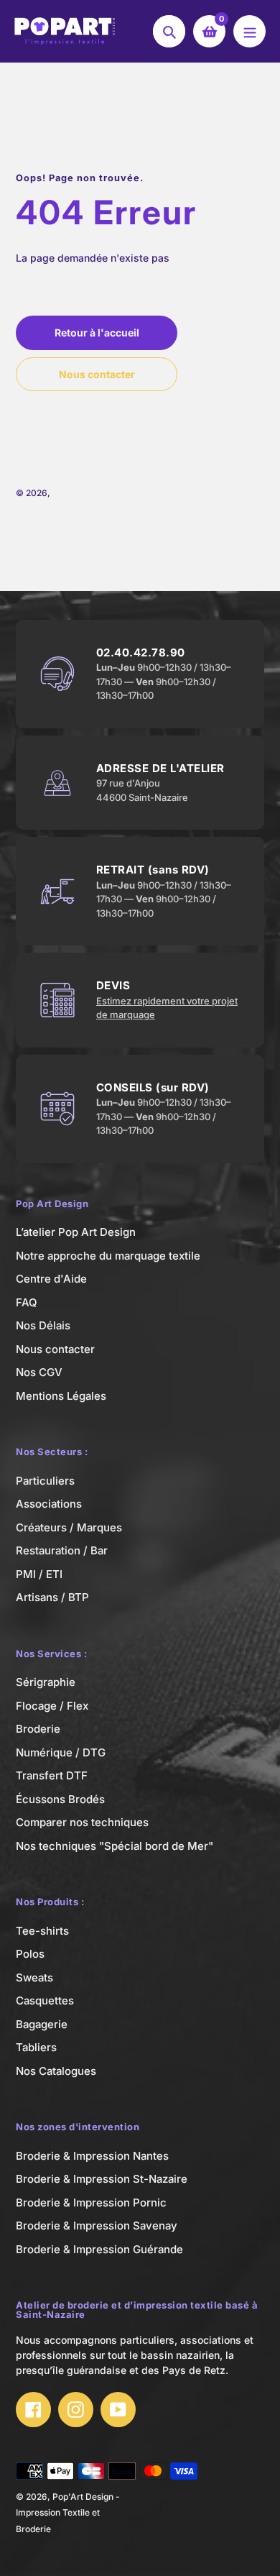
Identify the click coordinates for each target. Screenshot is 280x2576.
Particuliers (45, 1481)
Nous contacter (55, 1349)
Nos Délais (43, 1325)
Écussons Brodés (60, 1799)
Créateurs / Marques (69, 1527)
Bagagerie (42, 2024)
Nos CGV (39, 1372)
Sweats (34, 1977)
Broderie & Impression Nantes (92, 2156)
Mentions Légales (61, 1396)
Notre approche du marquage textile (108, 1256)
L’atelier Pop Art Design (76, 1232)
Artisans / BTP (52, 1597)
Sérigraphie (46, 1682)
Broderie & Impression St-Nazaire (102, 2179)
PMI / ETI (39, 1574)
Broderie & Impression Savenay (97, 2226)
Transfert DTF (52, 1775)
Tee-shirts (42, 1931)
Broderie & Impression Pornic (91, 2203)
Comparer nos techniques (82, 1822)
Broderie (38, 1729)
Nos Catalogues (56, 2071)
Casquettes (45, 2000)
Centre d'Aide (51, 1279)
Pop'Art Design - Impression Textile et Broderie (148, 493)
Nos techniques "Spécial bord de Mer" (115, 1846)
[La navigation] (249, 31)
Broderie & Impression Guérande (99, 2249)
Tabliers (36, 2047)
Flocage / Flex (52, 1706)
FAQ (27, 1302)
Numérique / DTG (61, 1752)
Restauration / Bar (62, 1550)
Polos (30, 1954)
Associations (49, 1504)
